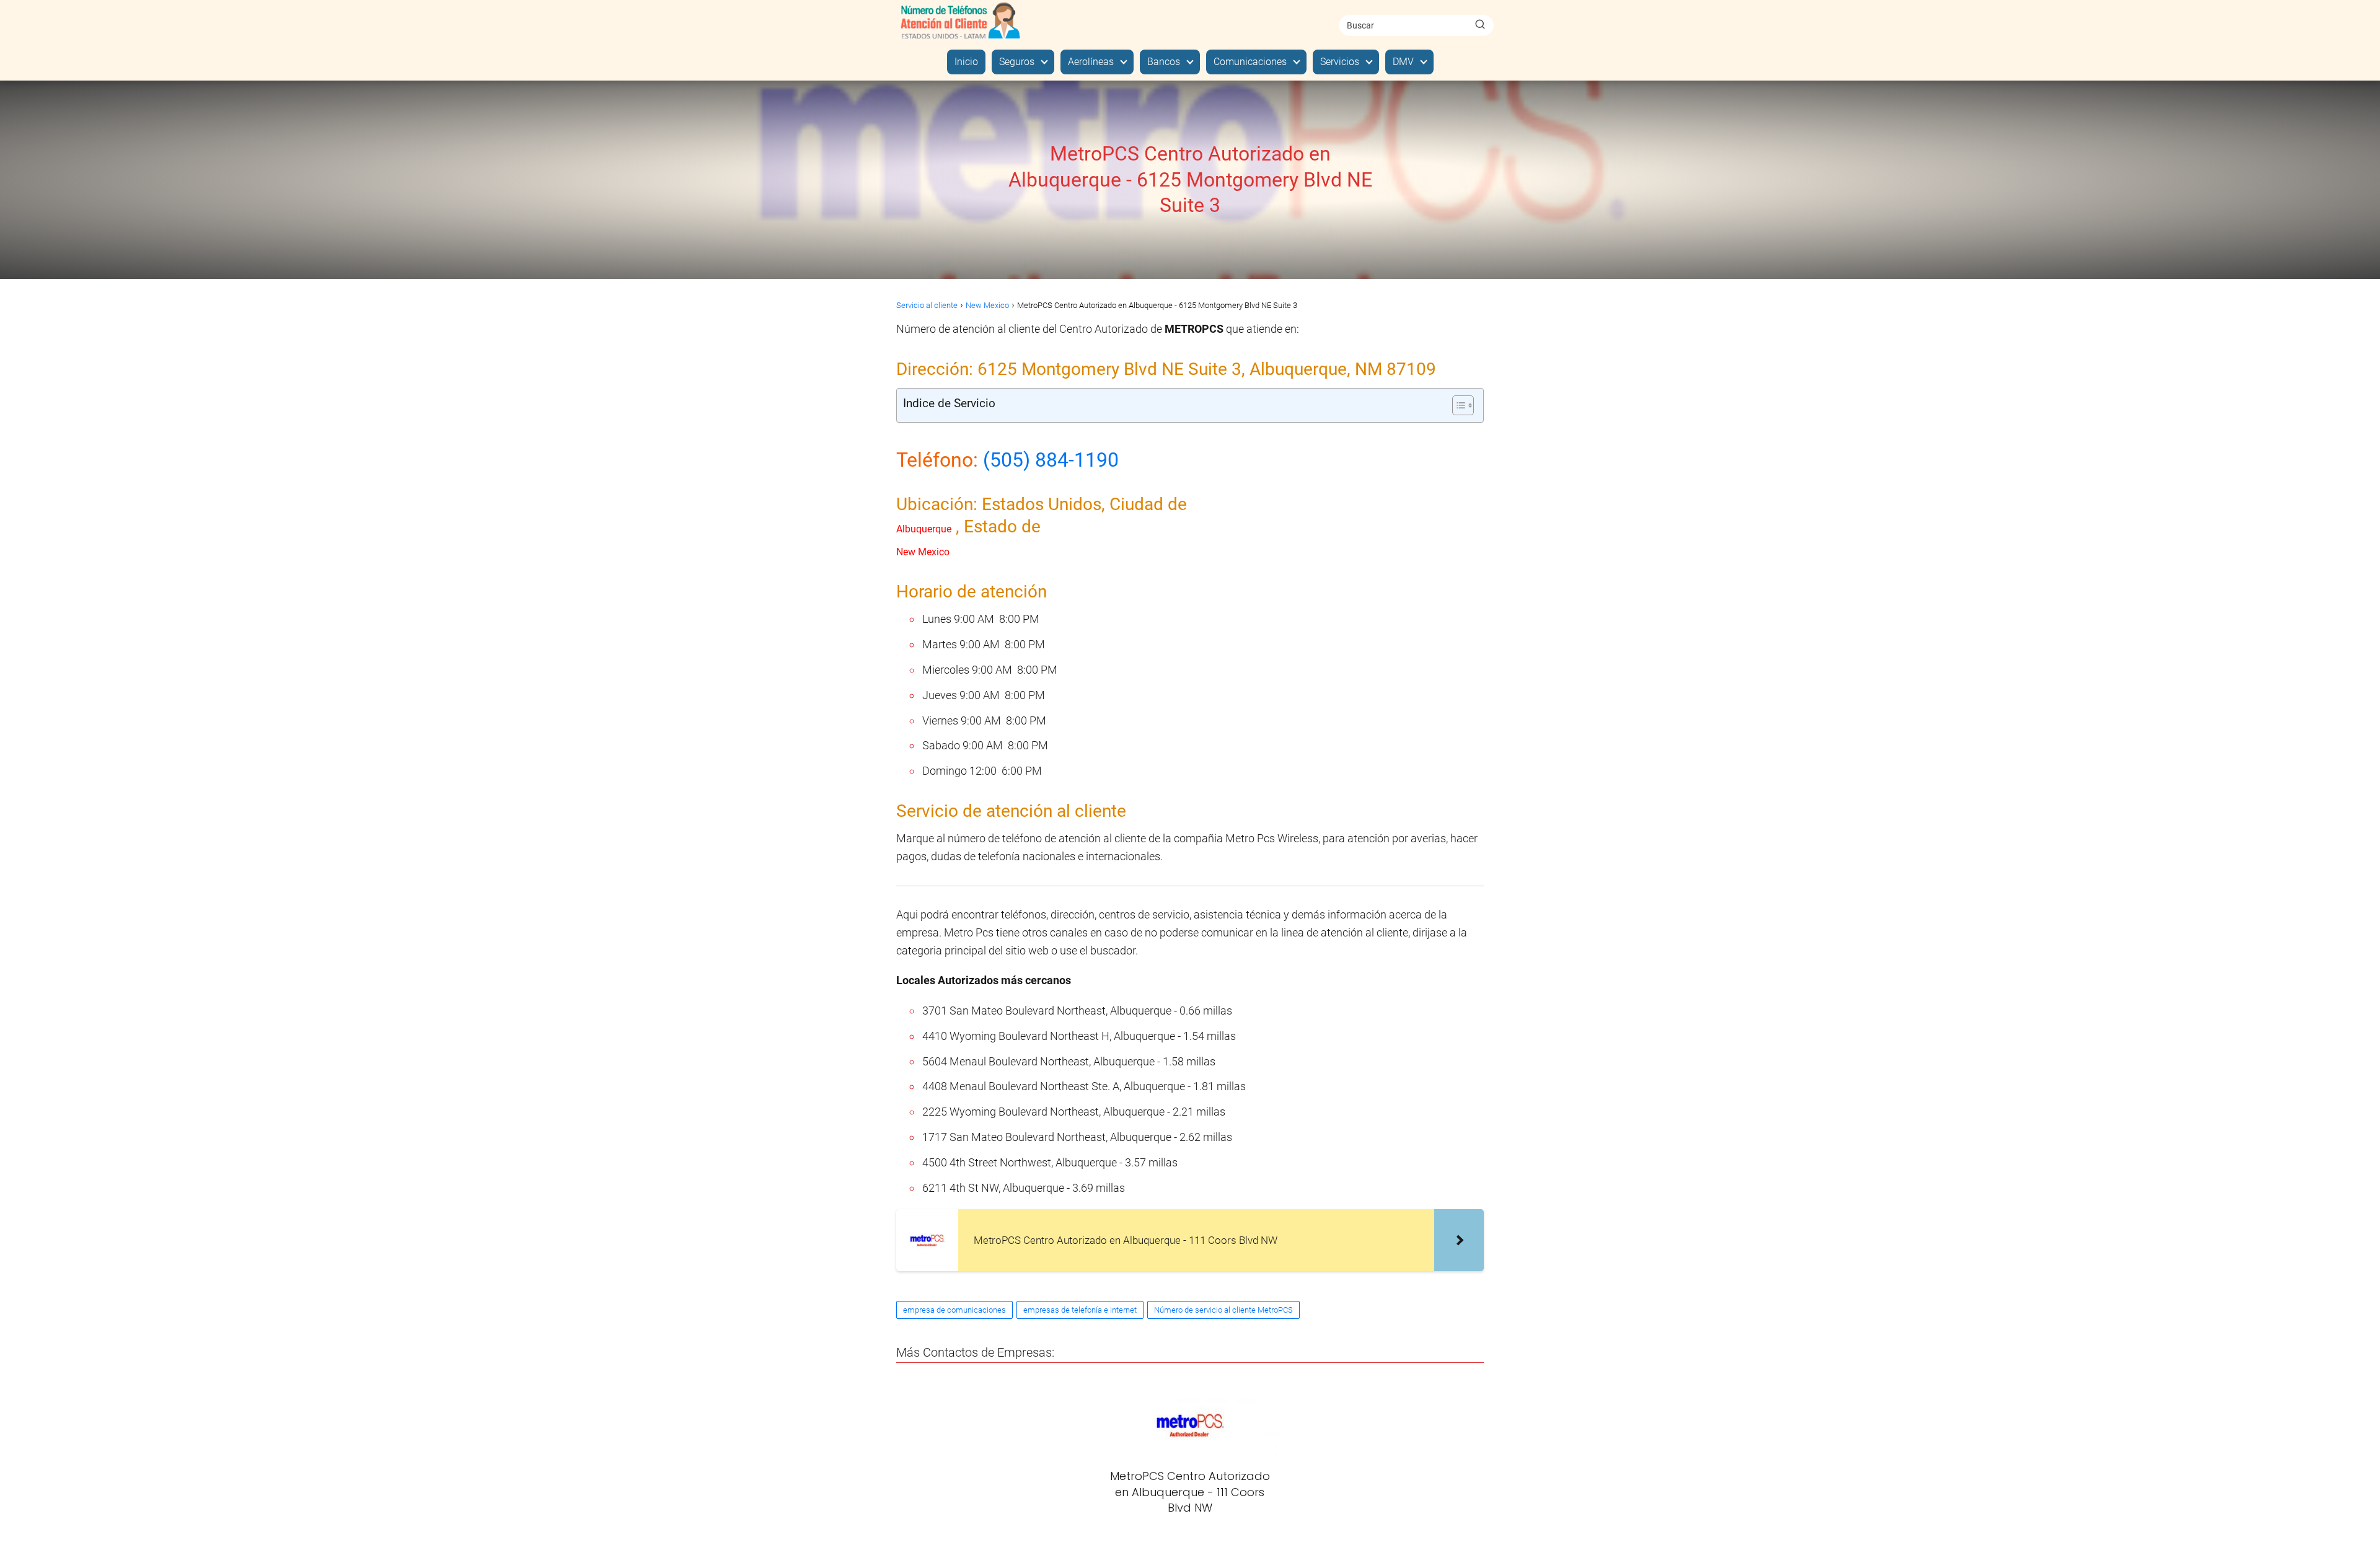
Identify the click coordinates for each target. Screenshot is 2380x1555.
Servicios (1340, 62)
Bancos (1164, 62)
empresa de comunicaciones (954, 1310)
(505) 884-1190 (1051, 460)
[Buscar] (1480, 25)
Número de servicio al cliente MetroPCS (1223, 1310)
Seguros (1017, 62)
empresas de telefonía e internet (1080, 1310)
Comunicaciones (1250, 62)
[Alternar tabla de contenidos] (1457, 405)
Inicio (966, 62)
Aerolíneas (1091, 62)
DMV (1403, 62)
